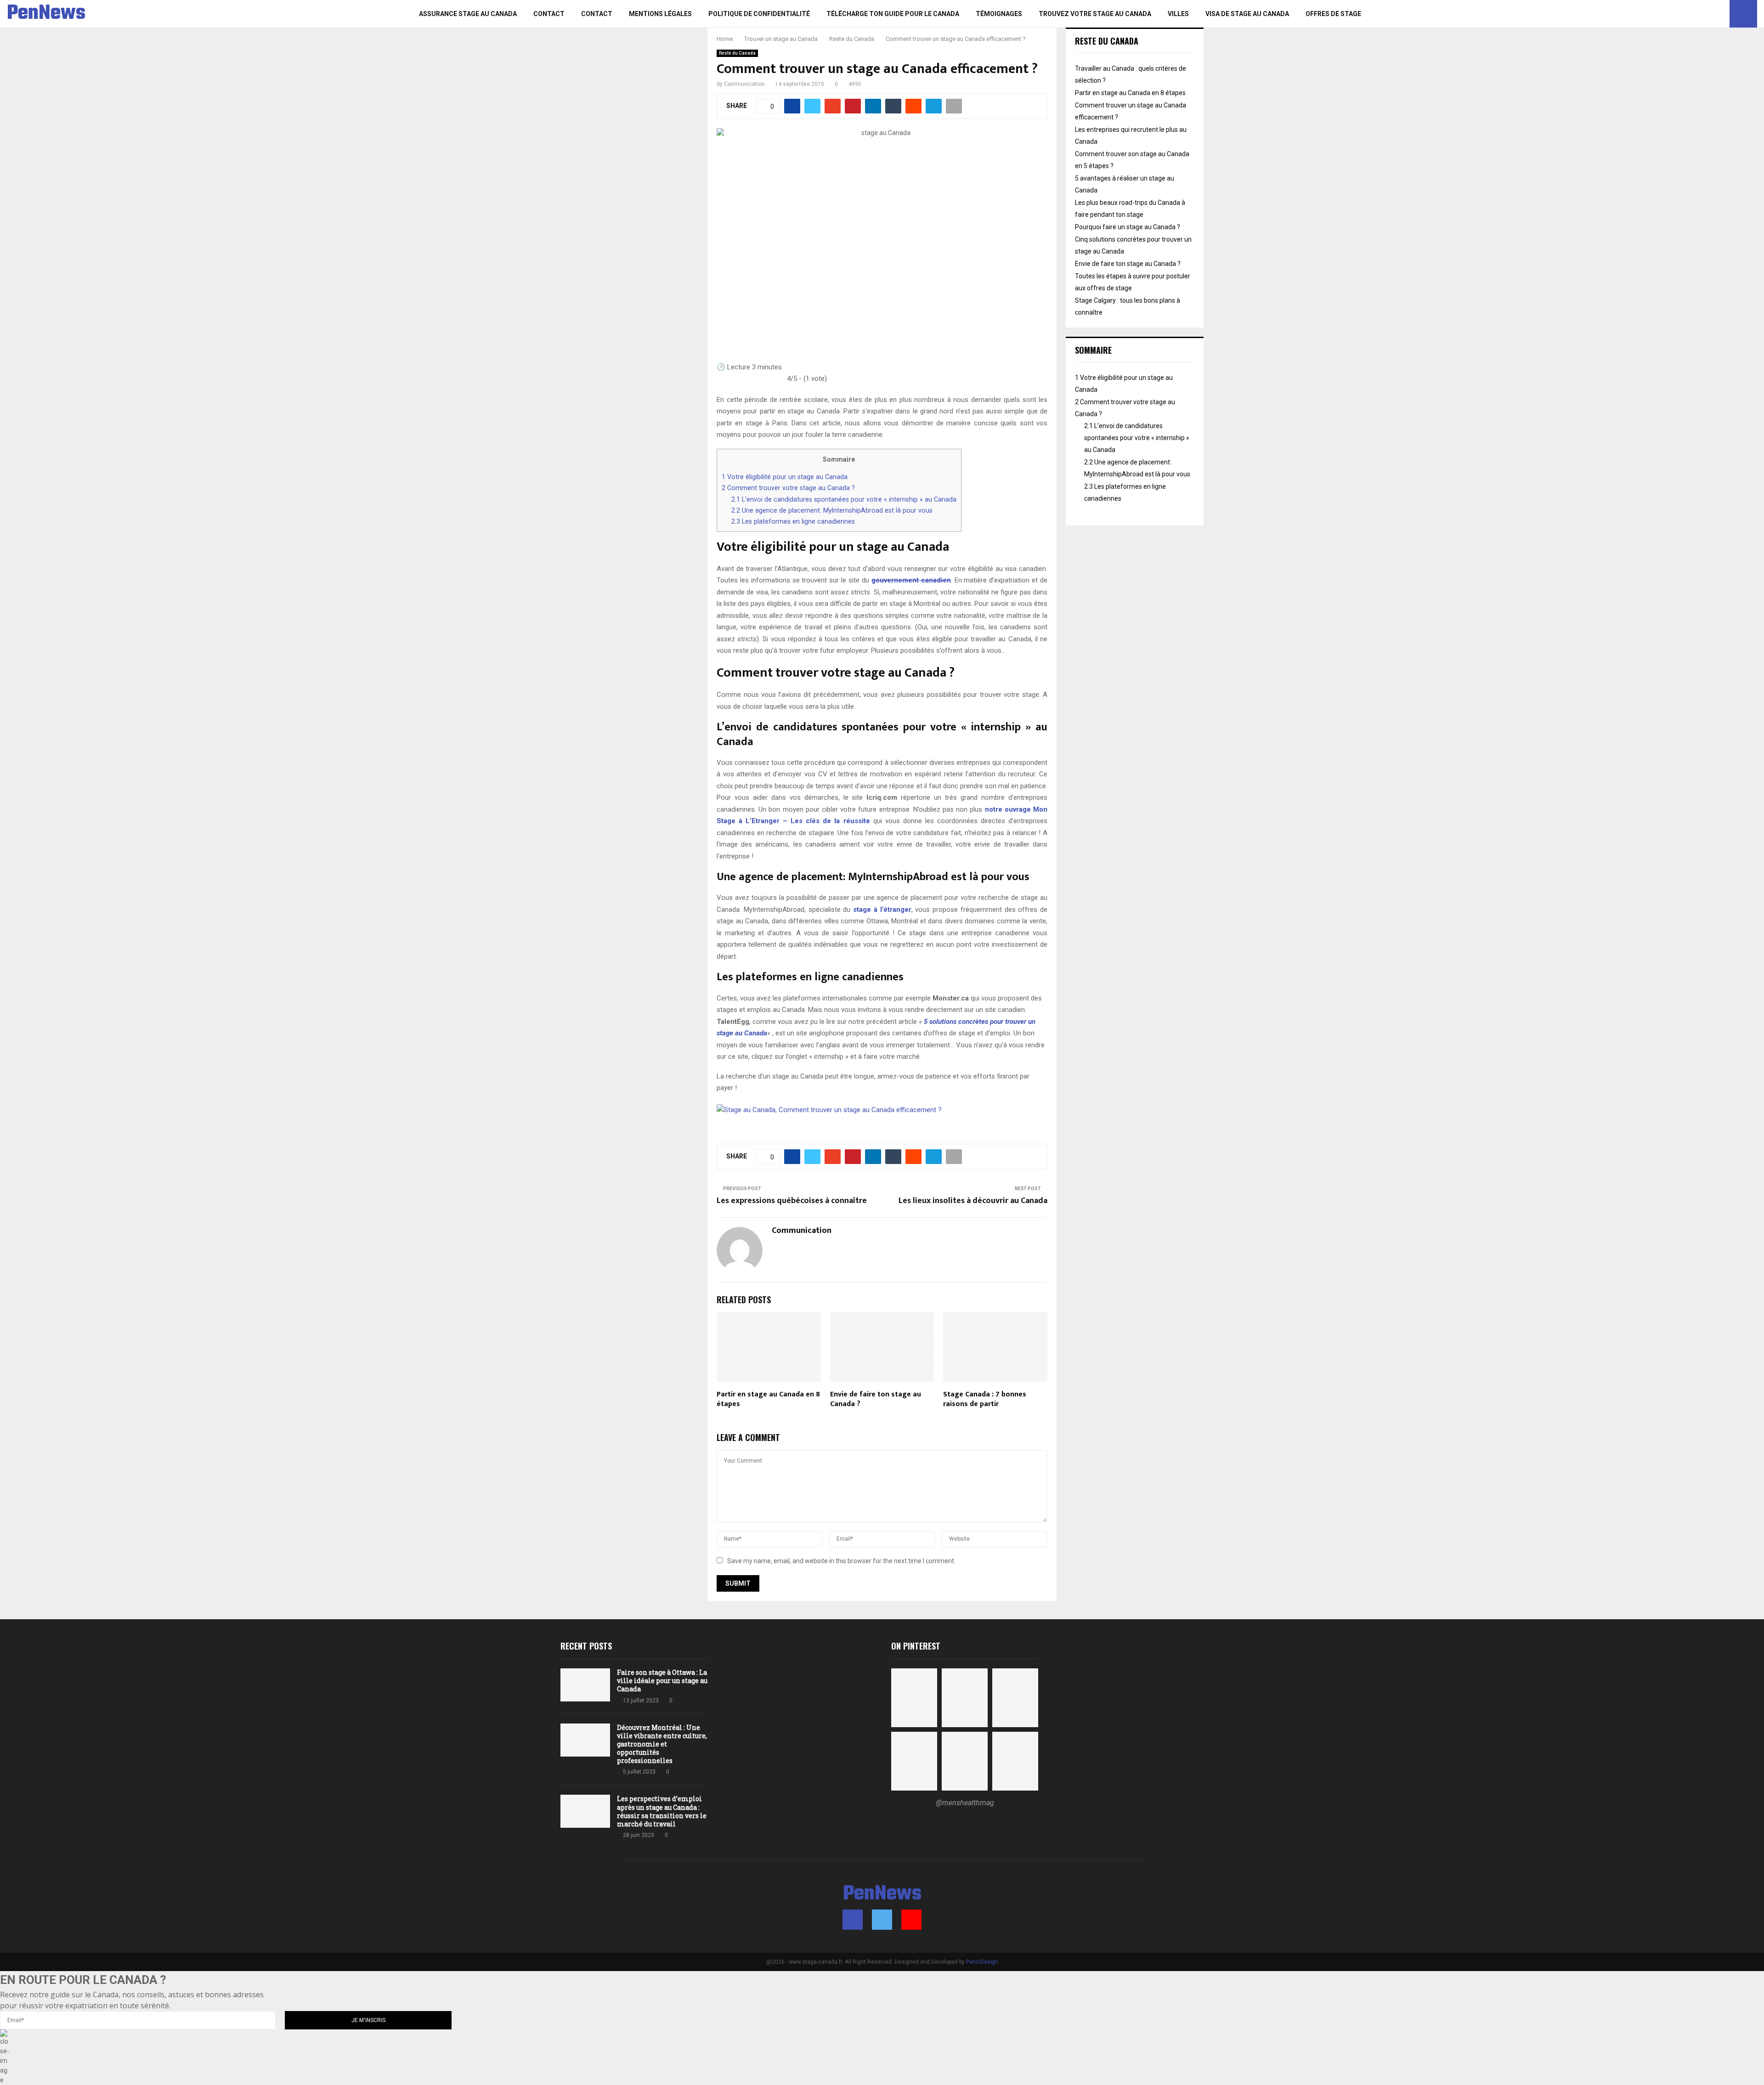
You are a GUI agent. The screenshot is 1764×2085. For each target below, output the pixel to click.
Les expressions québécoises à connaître (792, 1201)
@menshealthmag (965, 1803)
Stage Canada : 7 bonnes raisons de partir (985, 1399)
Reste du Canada (737, 53)
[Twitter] (1710, 14)
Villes (1178, 14)
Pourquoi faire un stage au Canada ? (1128, 227)
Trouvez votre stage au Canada (1095, 14)
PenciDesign (982, 1962)
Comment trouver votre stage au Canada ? (788, 488)
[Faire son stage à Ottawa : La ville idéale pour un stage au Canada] (585, 1685)
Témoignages (999, 14)
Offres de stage (1333, 14)
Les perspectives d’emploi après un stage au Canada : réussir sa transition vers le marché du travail (662, 1811)
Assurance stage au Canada (468, 14)
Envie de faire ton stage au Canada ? (876, 1399)
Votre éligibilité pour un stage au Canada (785, 477)
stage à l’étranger (882, 910)
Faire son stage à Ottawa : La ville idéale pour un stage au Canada (662, 1681)
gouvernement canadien (911, 580)
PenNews (46, 14)
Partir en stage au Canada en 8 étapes (768, 1399)
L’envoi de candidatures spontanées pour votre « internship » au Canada (844, 499)
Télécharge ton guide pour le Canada (893, 14)
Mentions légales (660, 14)
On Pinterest (916, 1646)
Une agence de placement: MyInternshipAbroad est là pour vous (832, 510)
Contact (549, 14)
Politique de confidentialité (759, 14)
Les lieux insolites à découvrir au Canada (973, 1201)
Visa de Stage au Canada (1247, 14)
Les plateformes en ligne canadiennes (793, 521)
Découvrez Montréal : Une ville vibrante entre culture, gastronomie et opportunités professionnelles (662, 1744)
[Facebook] (1700, 14)
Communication (744, 84)
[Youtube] (1720, 14)
